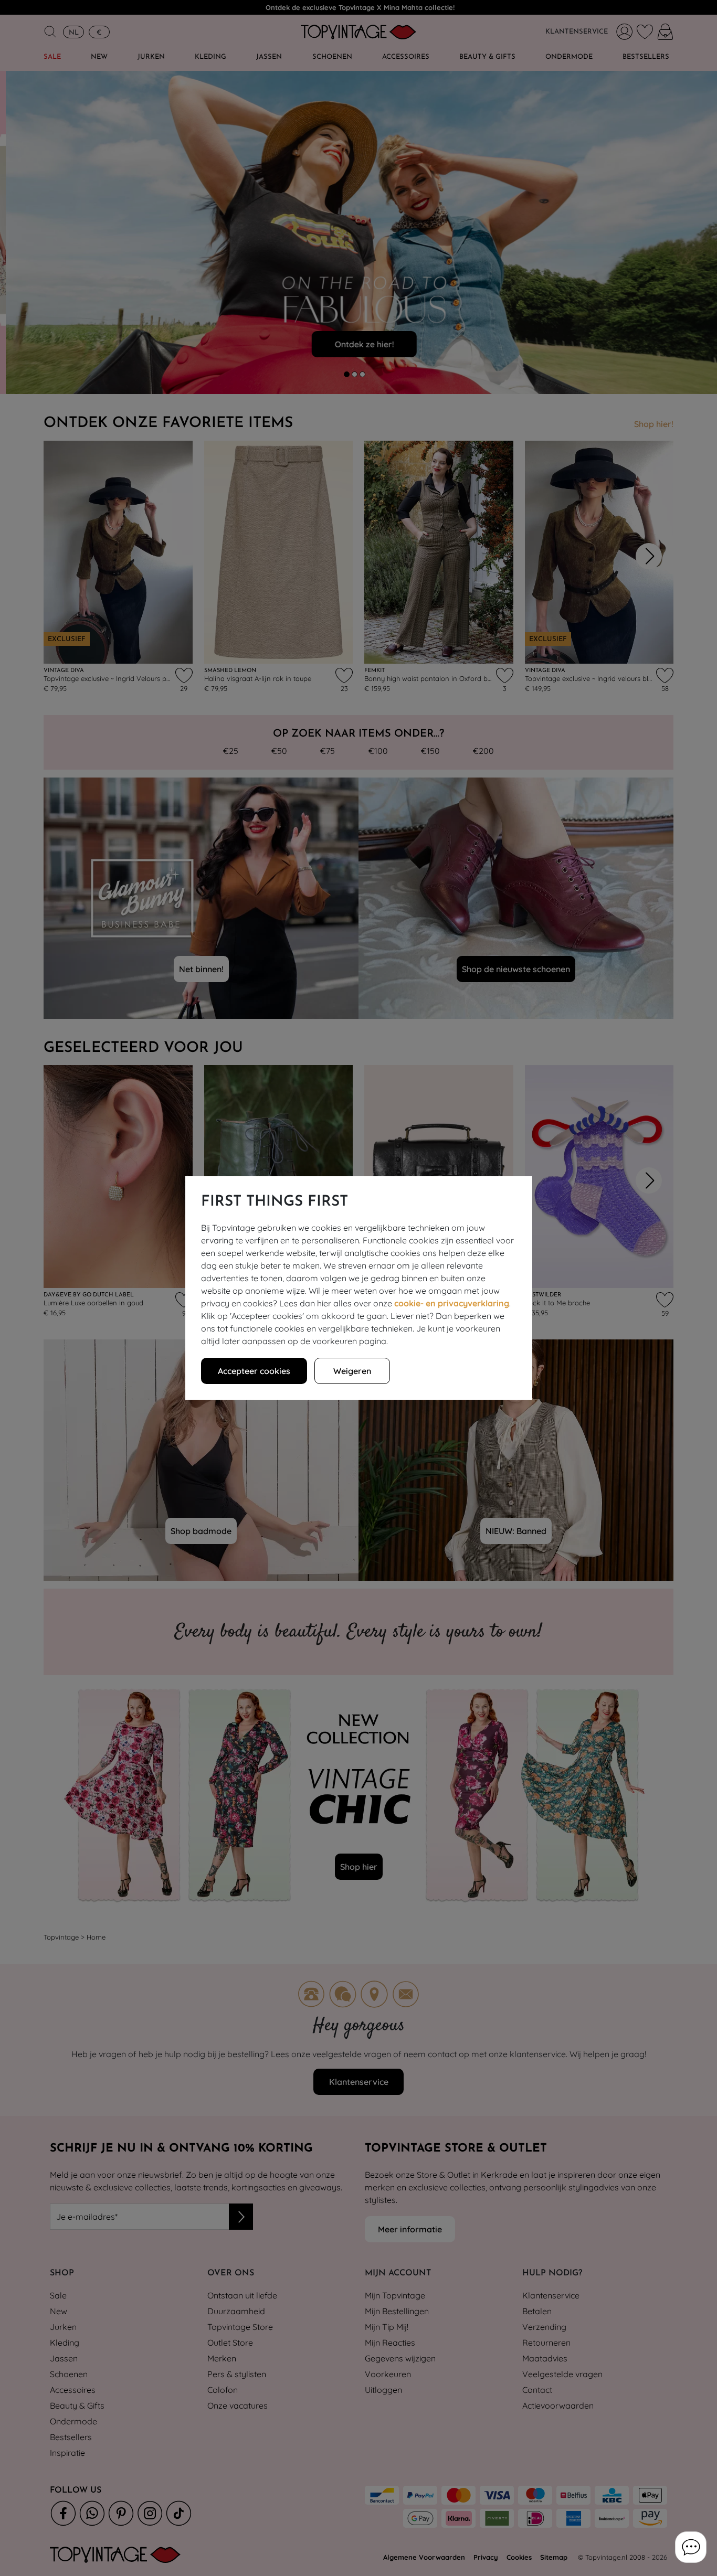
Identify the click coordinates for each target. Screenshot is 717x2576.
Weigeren (352, 1371)
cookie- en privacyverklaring (452, 1303)
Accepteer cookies (254, 1371)
